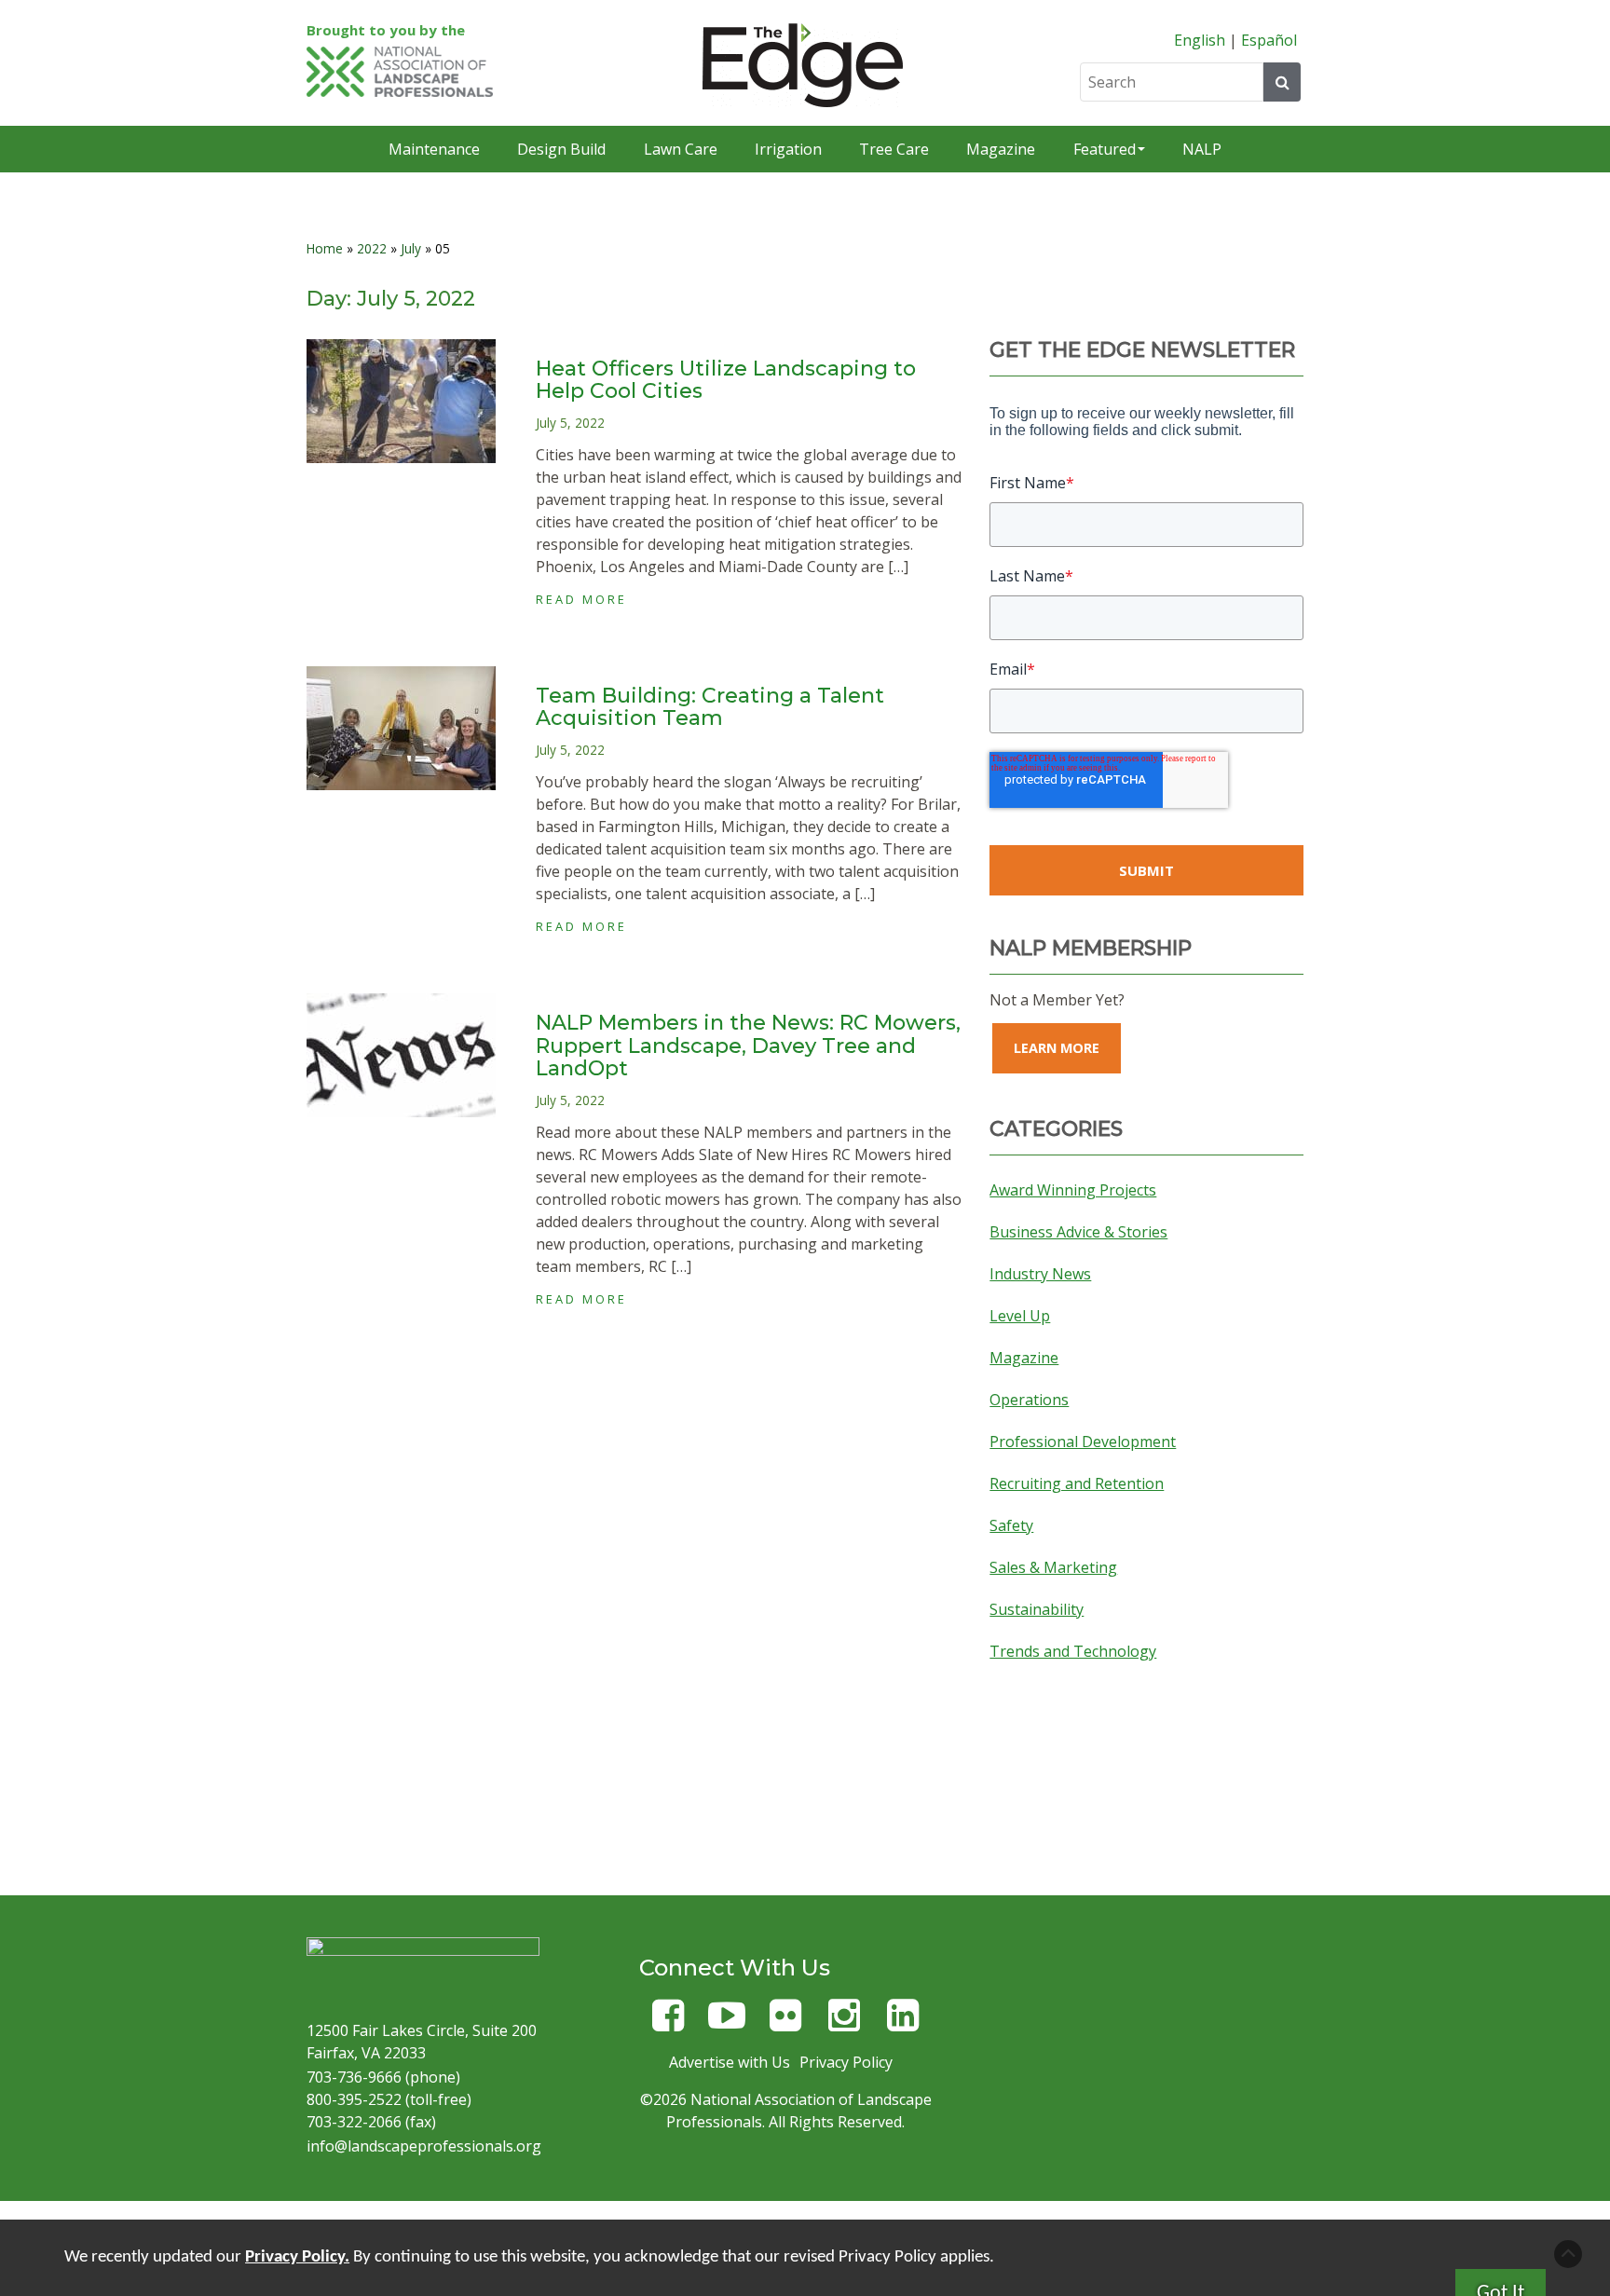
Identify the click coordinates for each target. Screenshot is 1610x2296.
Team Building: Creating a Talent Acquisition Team (710, 707)
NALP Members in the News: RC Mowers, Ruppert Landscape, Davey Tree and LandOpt (748, 1045)
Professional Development (1083, 1442)
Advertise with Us (730, 2062)
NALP (1202, 149)
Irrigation (788, 149)
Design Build (561, 149)
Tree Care (894, 149)
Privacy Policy (846, 2062)
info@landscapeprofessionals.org (424, 2146)
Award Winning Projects (1073, 1190)
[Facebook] (668, 2023)
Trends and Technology (1073, 1651)
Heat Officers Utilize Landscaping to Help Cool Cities (726, 380)
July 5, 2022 (570, 423)
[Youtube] (727, 2023)
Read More (581, 599)
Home (325, 248)
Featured (1105, 149)
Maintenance (434, 149)
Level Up (1020, 1316)
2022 (372, 248)
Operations (1029, 1400)
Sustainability (1037, 1609)
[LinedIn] (903, 2023)
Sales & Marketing (1053, 1567)
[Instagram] (844, 2023)
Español (1269, 40)
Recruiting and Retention (1077, 1483)
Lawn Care (681, 149)
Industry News (1040, 1274)
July (411, 248)
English (1200, 40)
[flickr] (785, 2023)
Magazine (1001, 149)
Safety (1011, 1525)
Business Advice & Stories (1078, 1232)
